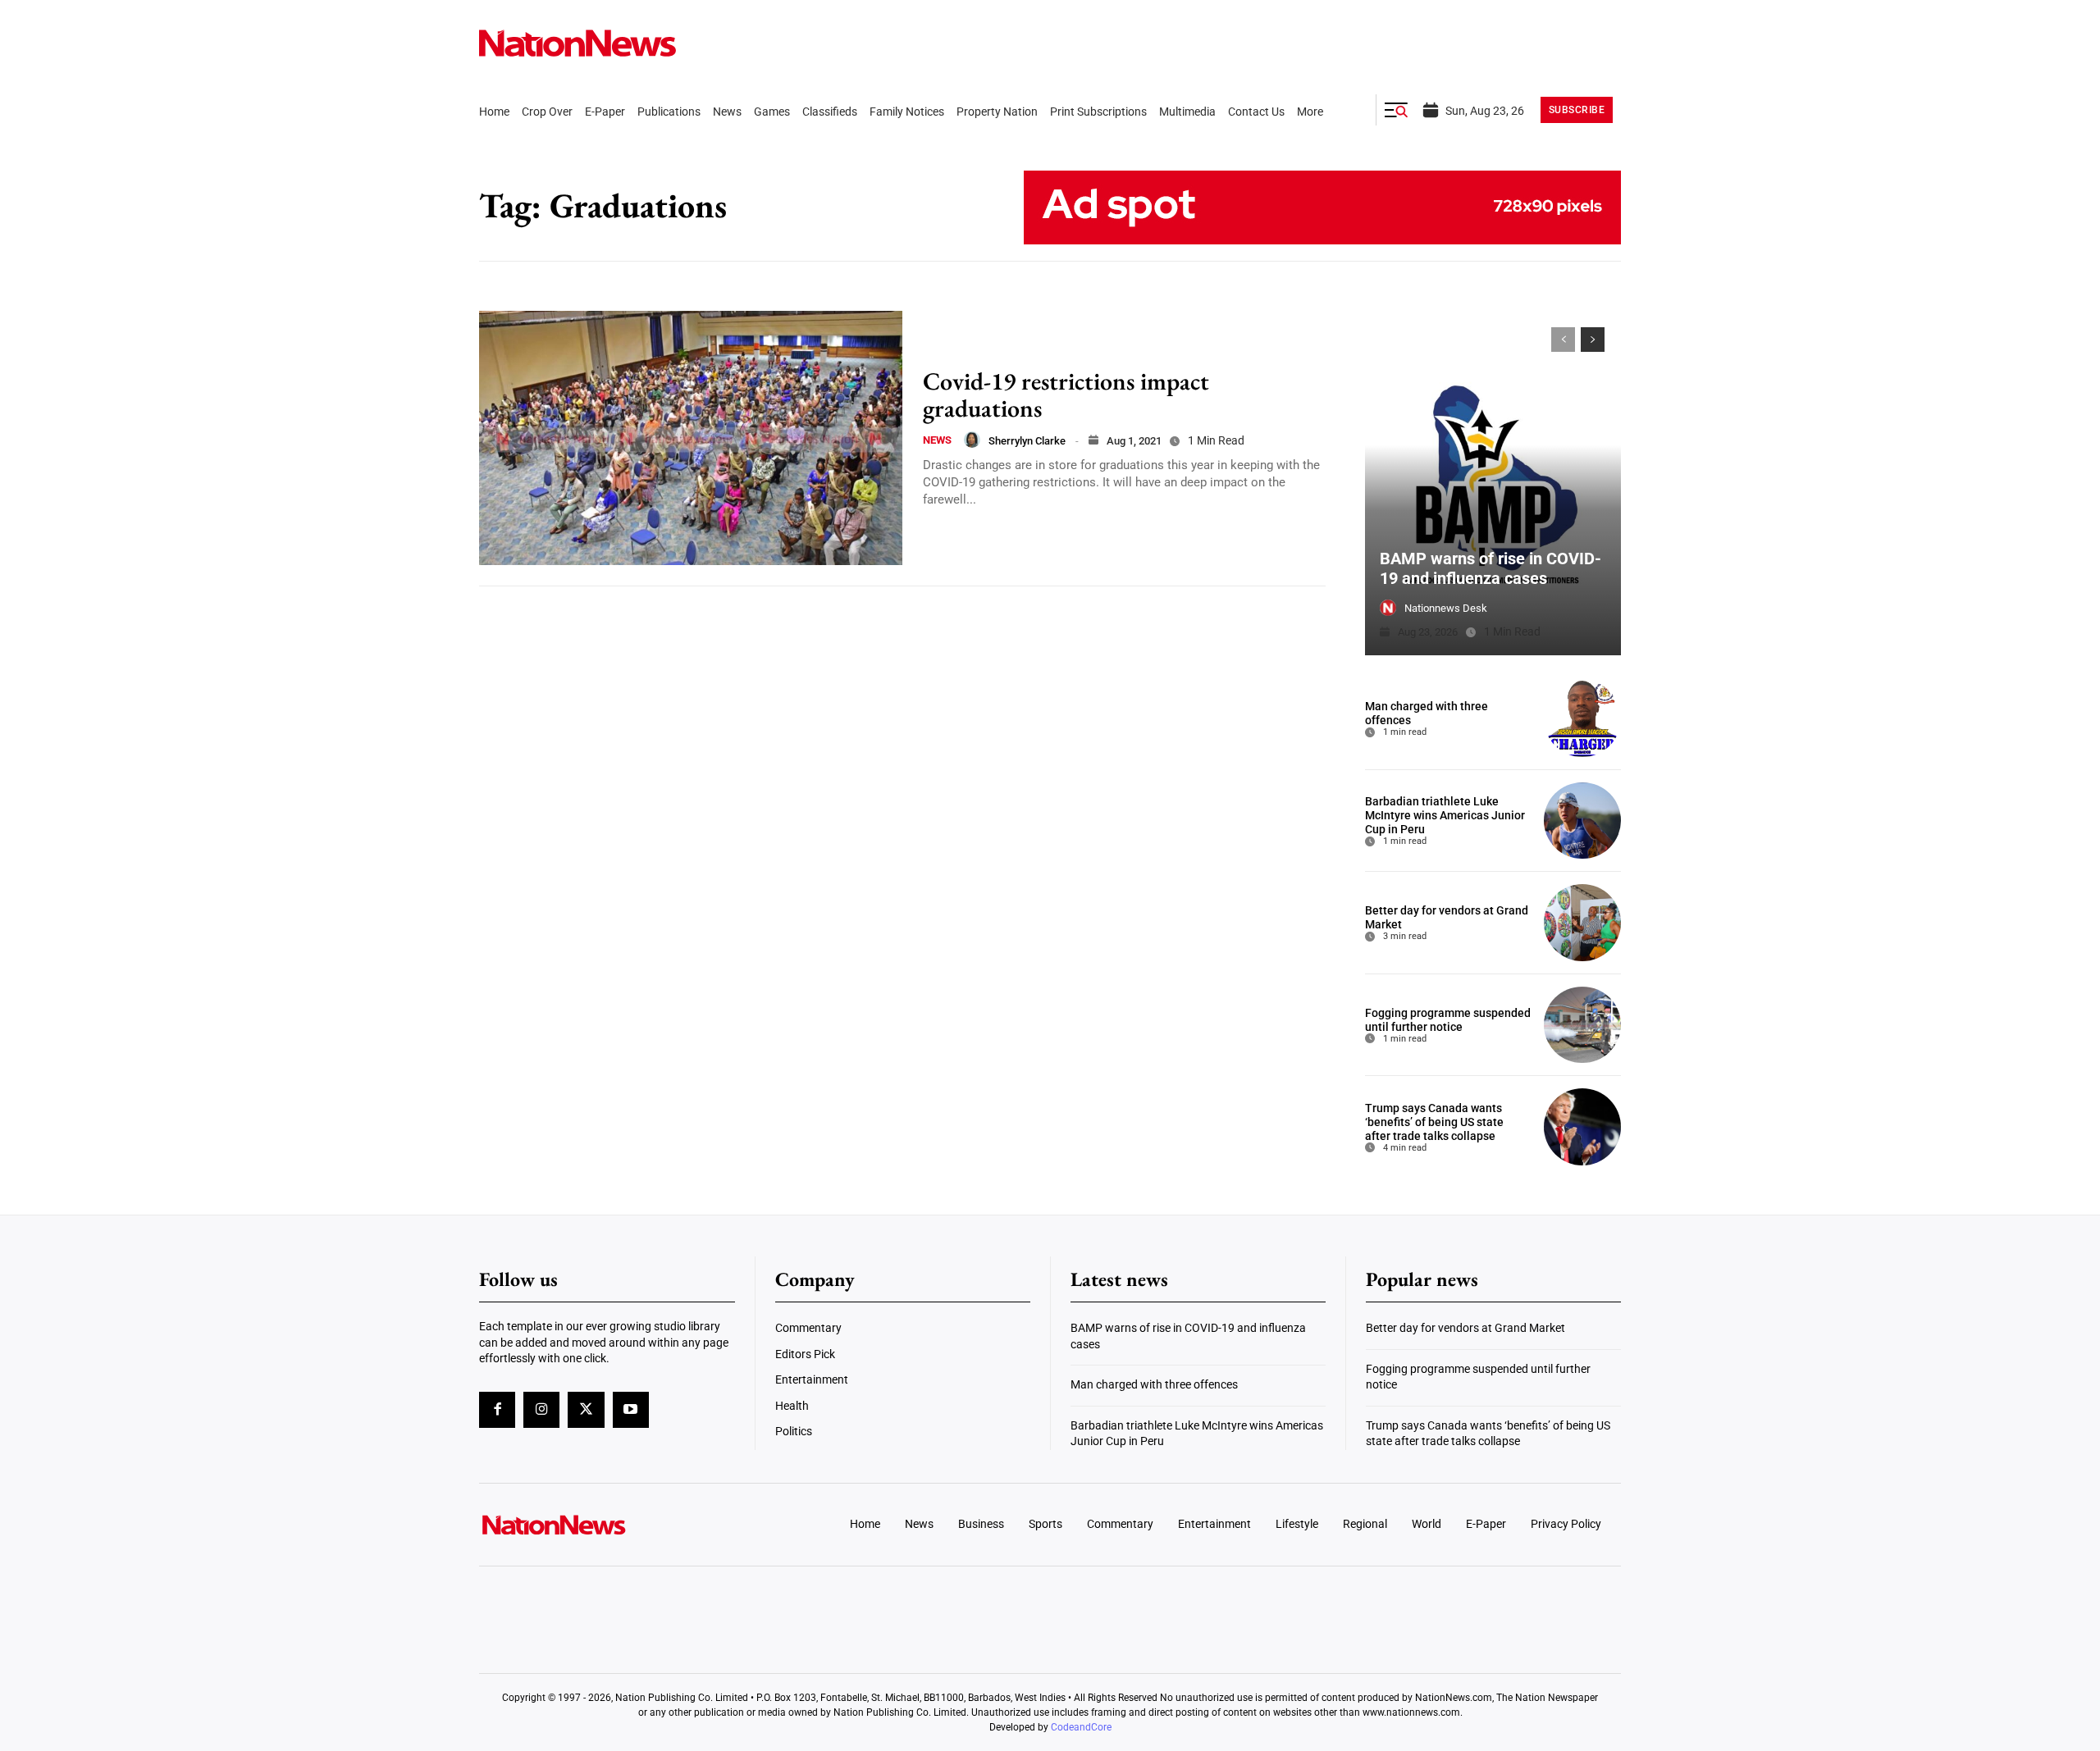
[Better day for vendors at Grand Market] (1582, 923)
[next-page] (1593, 340)
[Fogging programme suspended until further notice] (1582, 1025)
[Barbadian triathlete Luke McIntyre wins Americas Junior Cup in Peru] (1582, 821)
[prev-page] (1563, 340)
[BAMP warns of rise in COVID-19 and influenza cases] (1493, 483)
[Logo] (612, 1525)
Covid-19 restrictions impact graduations (1066, 394)
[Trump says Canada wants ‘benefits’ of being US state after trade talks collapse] (1582, 1127)
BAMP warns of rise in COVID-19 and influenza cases (1491, 568)
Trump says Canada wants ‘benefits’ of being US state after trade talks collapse (1434, 1122)
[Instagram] (541, 1410)
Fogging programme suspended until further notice (1448, 1020)
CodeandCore (1081, 1727)
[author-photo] (972, 440)
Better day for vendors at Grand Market (1465, 1328)
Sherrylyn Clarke (1027, 441)
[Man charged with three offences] (1582, 718)
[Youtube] (631, 1410)
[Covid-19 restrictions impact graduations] (691, 438)
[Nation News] (577, 43)
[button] (1396, 110)
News (937, 440)
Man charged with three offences (1154, 1384)
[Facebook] (497, 1410)
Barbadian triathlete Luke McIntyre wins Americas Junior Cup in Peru (1445, 815)
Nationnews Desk (1446, 608)
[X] (586, 1410)
